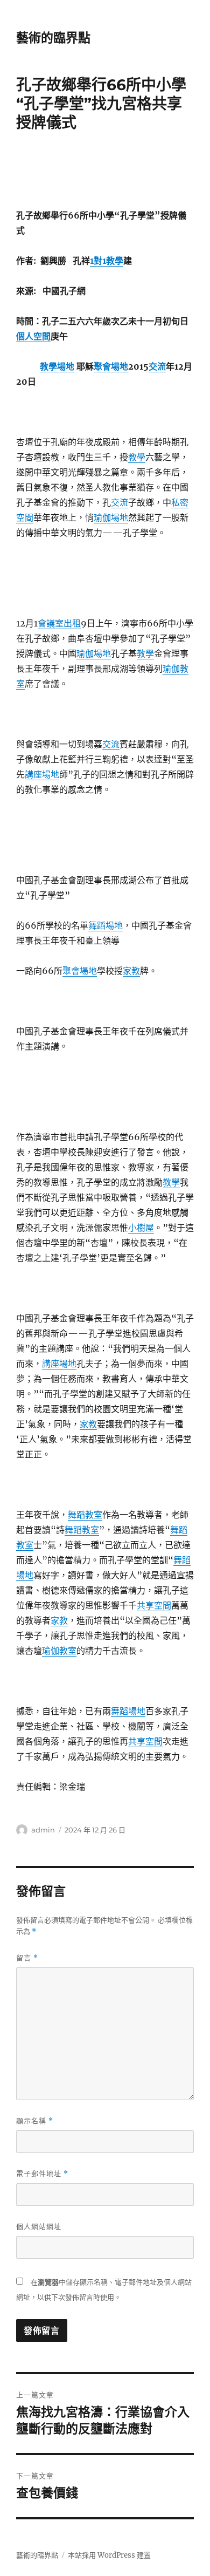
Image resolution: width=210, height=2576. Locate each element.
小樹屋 (141, 1228)
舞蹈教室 (85, 1515)
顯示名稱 (35, 2121)
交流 (157, 366)
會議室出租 (59, 623)
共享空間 (154, 1605)
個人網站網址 (39, 2226)
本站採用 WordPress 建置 (109, 2555)
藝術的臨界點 (53, 38)
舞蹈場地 (106, 925)
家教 (131, 971)
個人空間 (33, 336)
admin (43, 1830)
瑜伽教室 (59, 1651)
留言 (27, 1958)
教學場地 (57, 366)
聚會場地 (111, 366)
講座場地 (42, 774)
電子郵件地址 (42, 2174)
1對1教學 (107, 261)
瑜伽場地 (111, 517)
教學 (137, 457)
